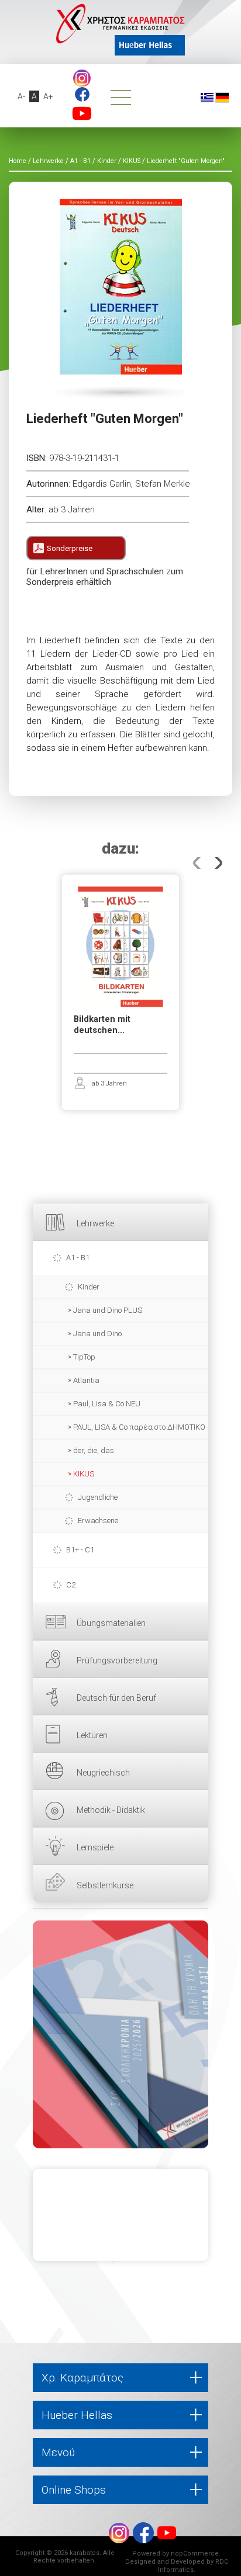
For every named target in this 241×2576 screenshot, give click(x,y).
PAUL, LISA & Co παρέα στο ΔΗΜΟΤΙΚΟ (139, 1427)
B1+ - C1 (80, 1550)
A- (21, 96)
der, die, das (94, 1450)
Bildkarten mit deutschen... (102, 1025)
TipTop (84, 1357)
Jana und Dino (97, 1334)
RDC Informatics (193, 2566)
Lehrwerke (95, 1223)
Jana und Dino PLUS (108, 1310)
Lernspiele (95, 1847)
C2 (71, 1585)
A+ (48, 96)
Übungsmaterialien (111, 1623)
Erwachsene (98, 1521)
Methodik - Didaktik (111, 1810)
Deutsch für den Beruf (116, 1698)
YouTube (82, 113)
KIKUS (84, 1474)
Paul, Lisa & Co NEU (107, 1404)
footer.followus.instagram (82, 78)
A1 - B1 (78, 1258)
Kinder (89, 1287)
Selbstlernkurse (105, 1885)
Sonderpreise (70, 548)
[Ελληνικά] (207, 97)
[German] (222, 97)
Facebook (82, 94)
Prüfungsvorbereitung (117, 1660)
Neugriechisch (103, 1773)
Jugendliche (98, 1497)
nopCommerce (195, 2554)
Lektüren (92, 1735)
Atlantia (86, 1380)
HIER (120, 2034)
